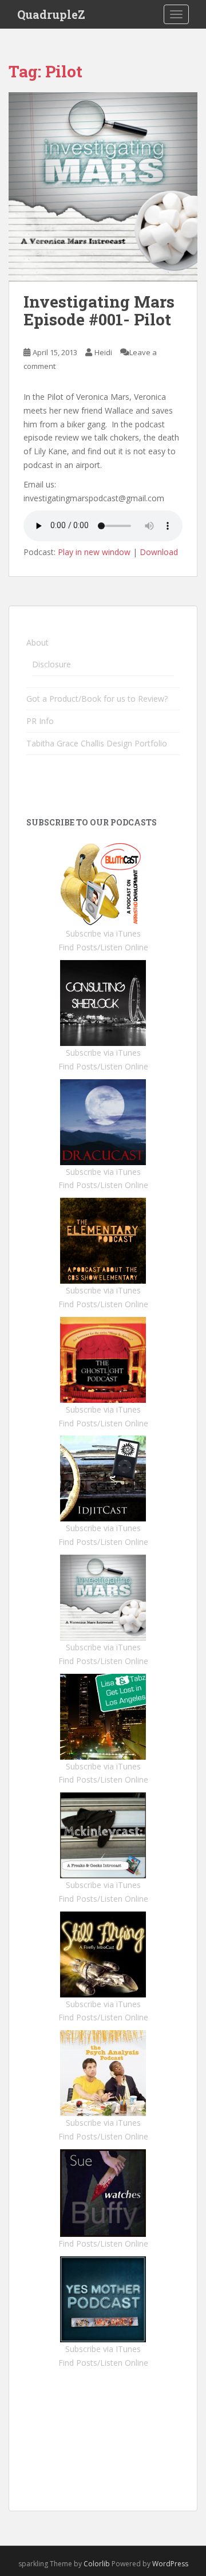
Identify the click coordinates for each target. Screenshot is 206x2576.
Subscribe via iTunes (103, 933)
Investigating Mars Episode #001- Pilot (99, 310)
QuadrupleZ (51, 14)
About (37, 642)
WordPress (170, 2564)
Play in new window (94, 552)
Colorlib (97, 2564)
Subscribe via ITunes (103, 2349)
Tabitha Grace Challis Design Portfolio (97, 743)
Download (159, 552)
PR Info (40, 721)
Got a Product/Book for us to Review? (97, 699)
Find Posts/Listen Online (103, 947)
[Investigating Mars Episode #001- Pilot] (103, 187)
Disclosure (51, 664)
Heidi (103, 352)
